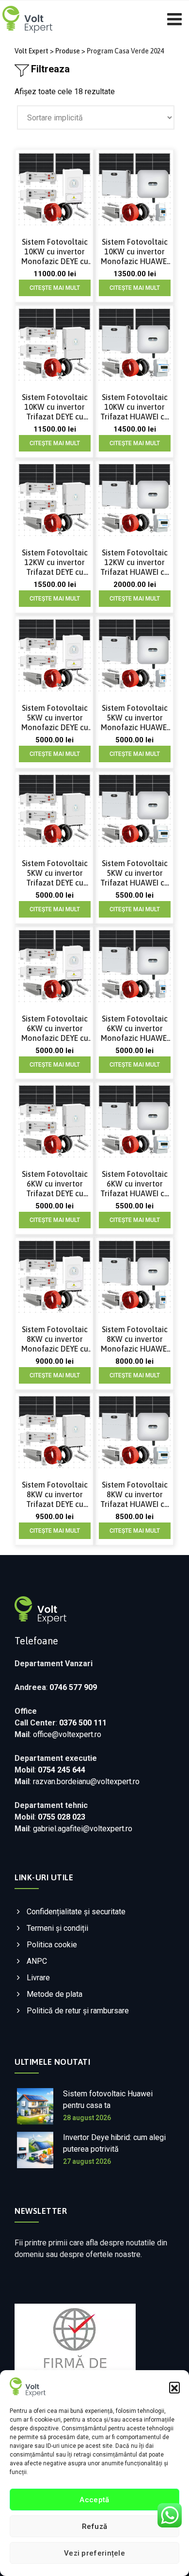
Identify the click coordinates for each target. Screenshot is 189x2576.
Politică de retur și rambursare (78, 2011)
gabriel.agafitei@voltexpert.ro (83, 1829)
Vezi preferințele (94, 2553)
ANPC (37, 1961)
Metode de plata (55, 1994)
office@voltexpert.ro (67, 1734)
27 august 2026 (87, 2161)
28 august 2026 (87, 2118)
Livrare (38, 1978)
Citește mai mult (55, 288)
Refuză (95, 2526)
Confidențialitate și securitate (76, 1912)
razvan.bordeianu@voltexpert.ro (86, 1781)
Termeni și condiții (57, 1928)
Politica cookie (52, 1945)
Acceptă (94, 2500)
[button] (174, 2387)
